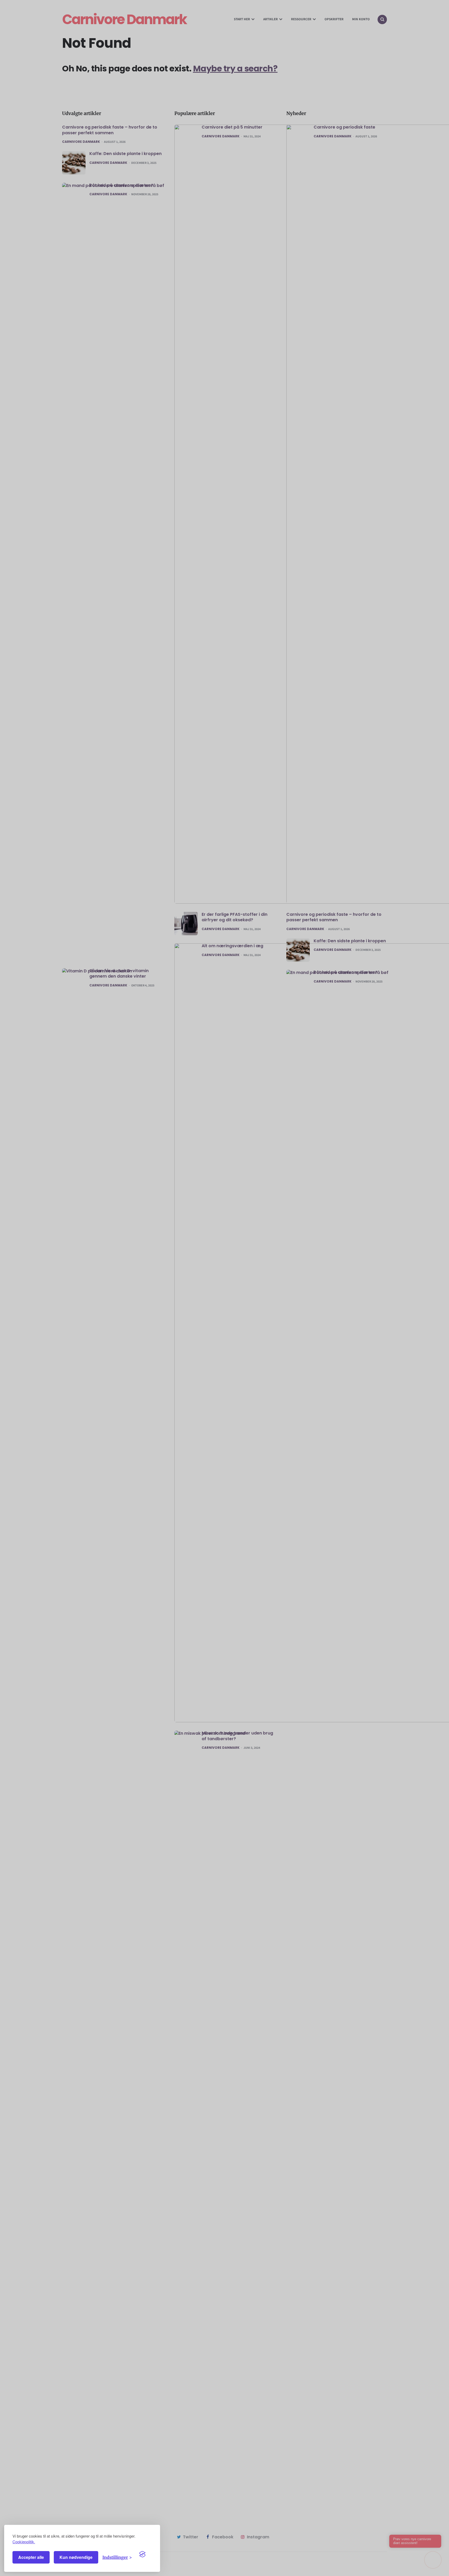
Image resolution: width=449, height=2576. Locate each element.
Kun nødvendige (76, 2557)
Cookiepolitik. (24, 2542)
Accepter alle (31, 2557)
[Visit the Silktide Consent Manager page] (146, 2557)
